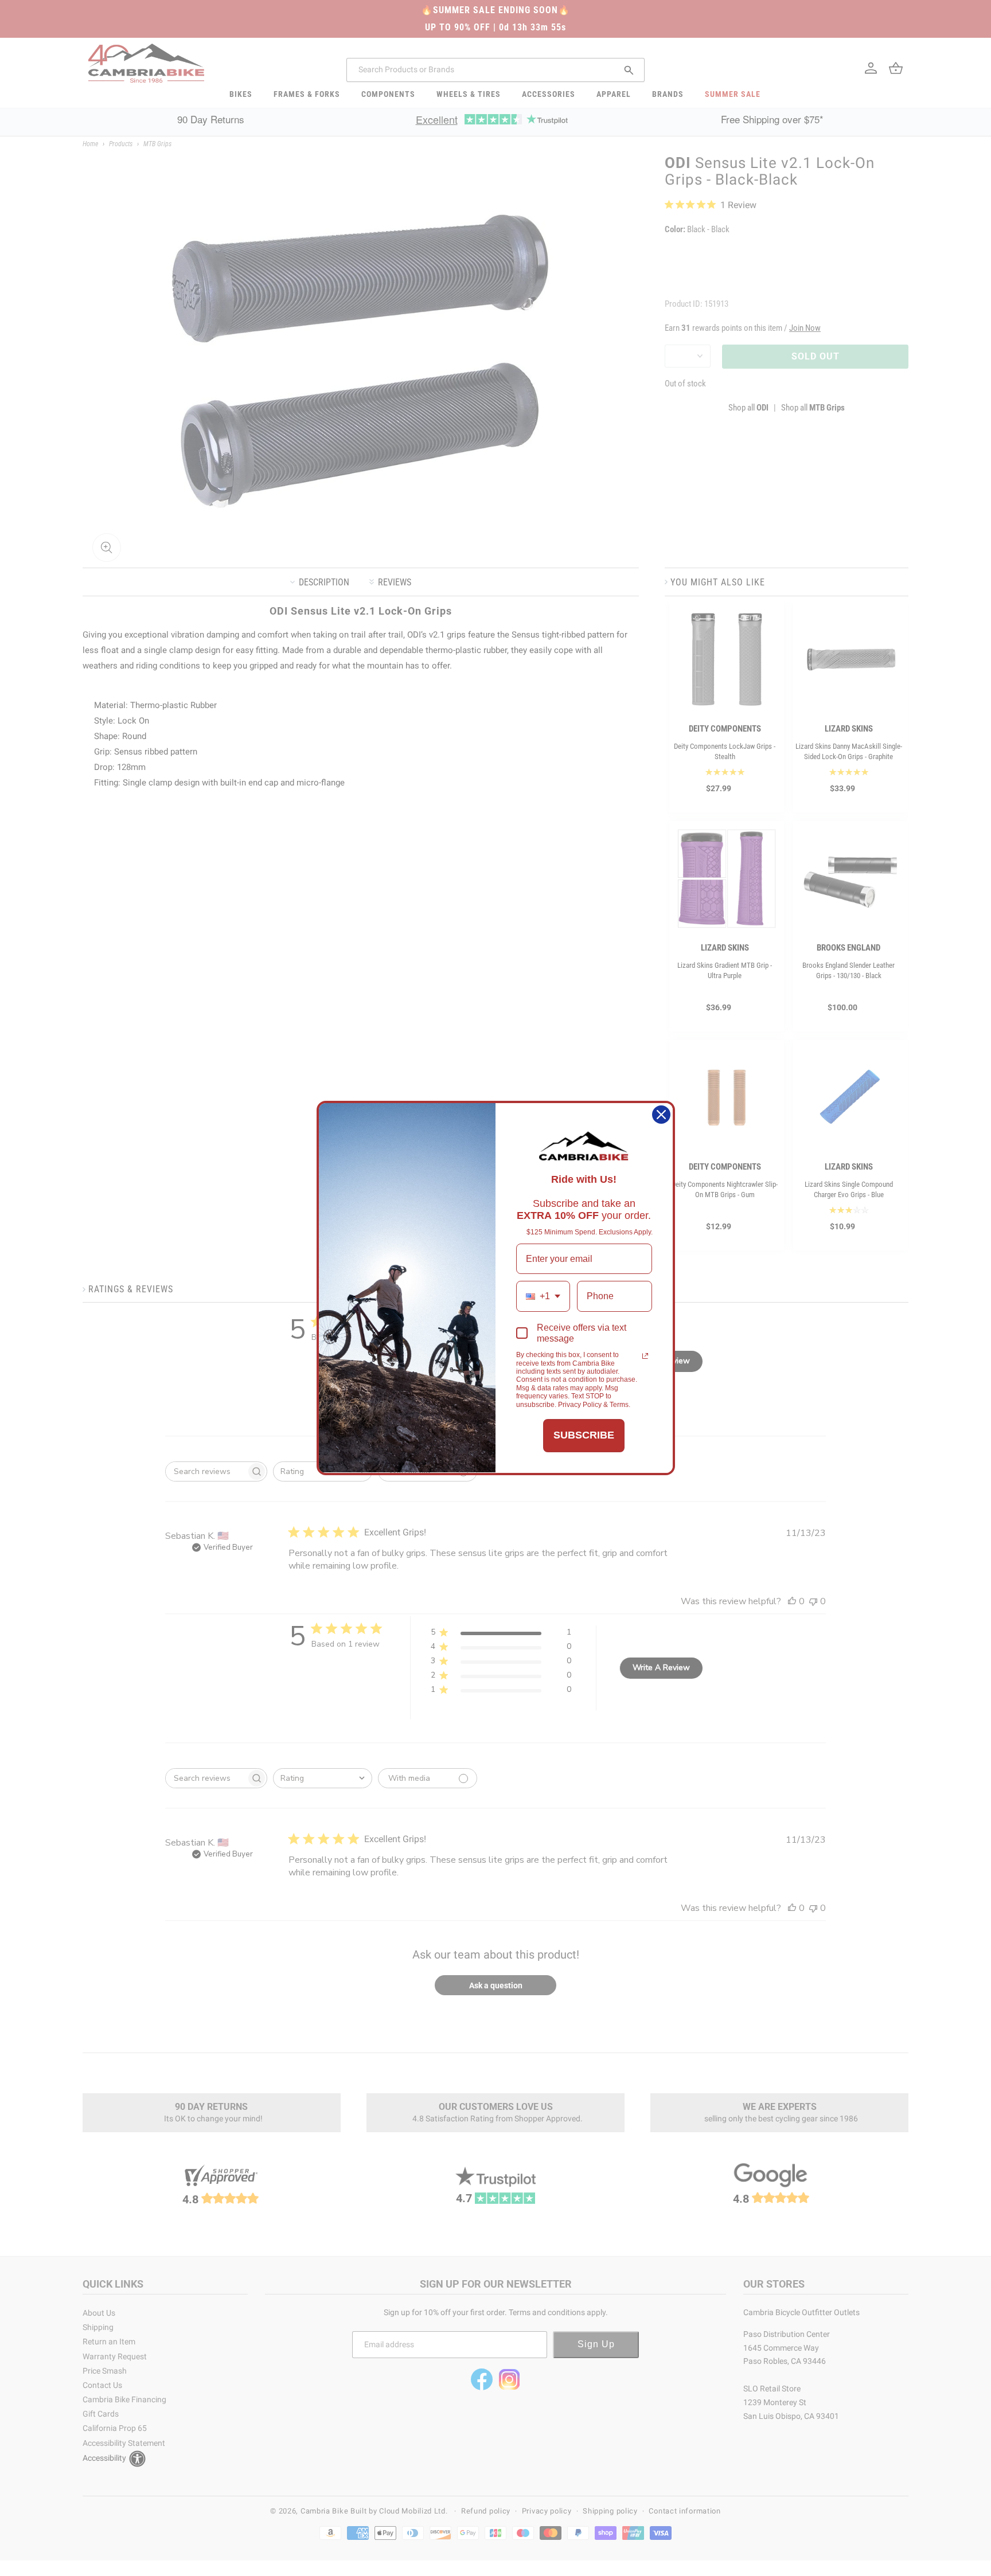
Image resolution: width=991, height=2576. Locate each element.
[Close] (661, 1115)
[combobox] (543, 1296)
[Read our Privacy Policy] (645, 1356)
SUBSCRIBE (584, 1435)
